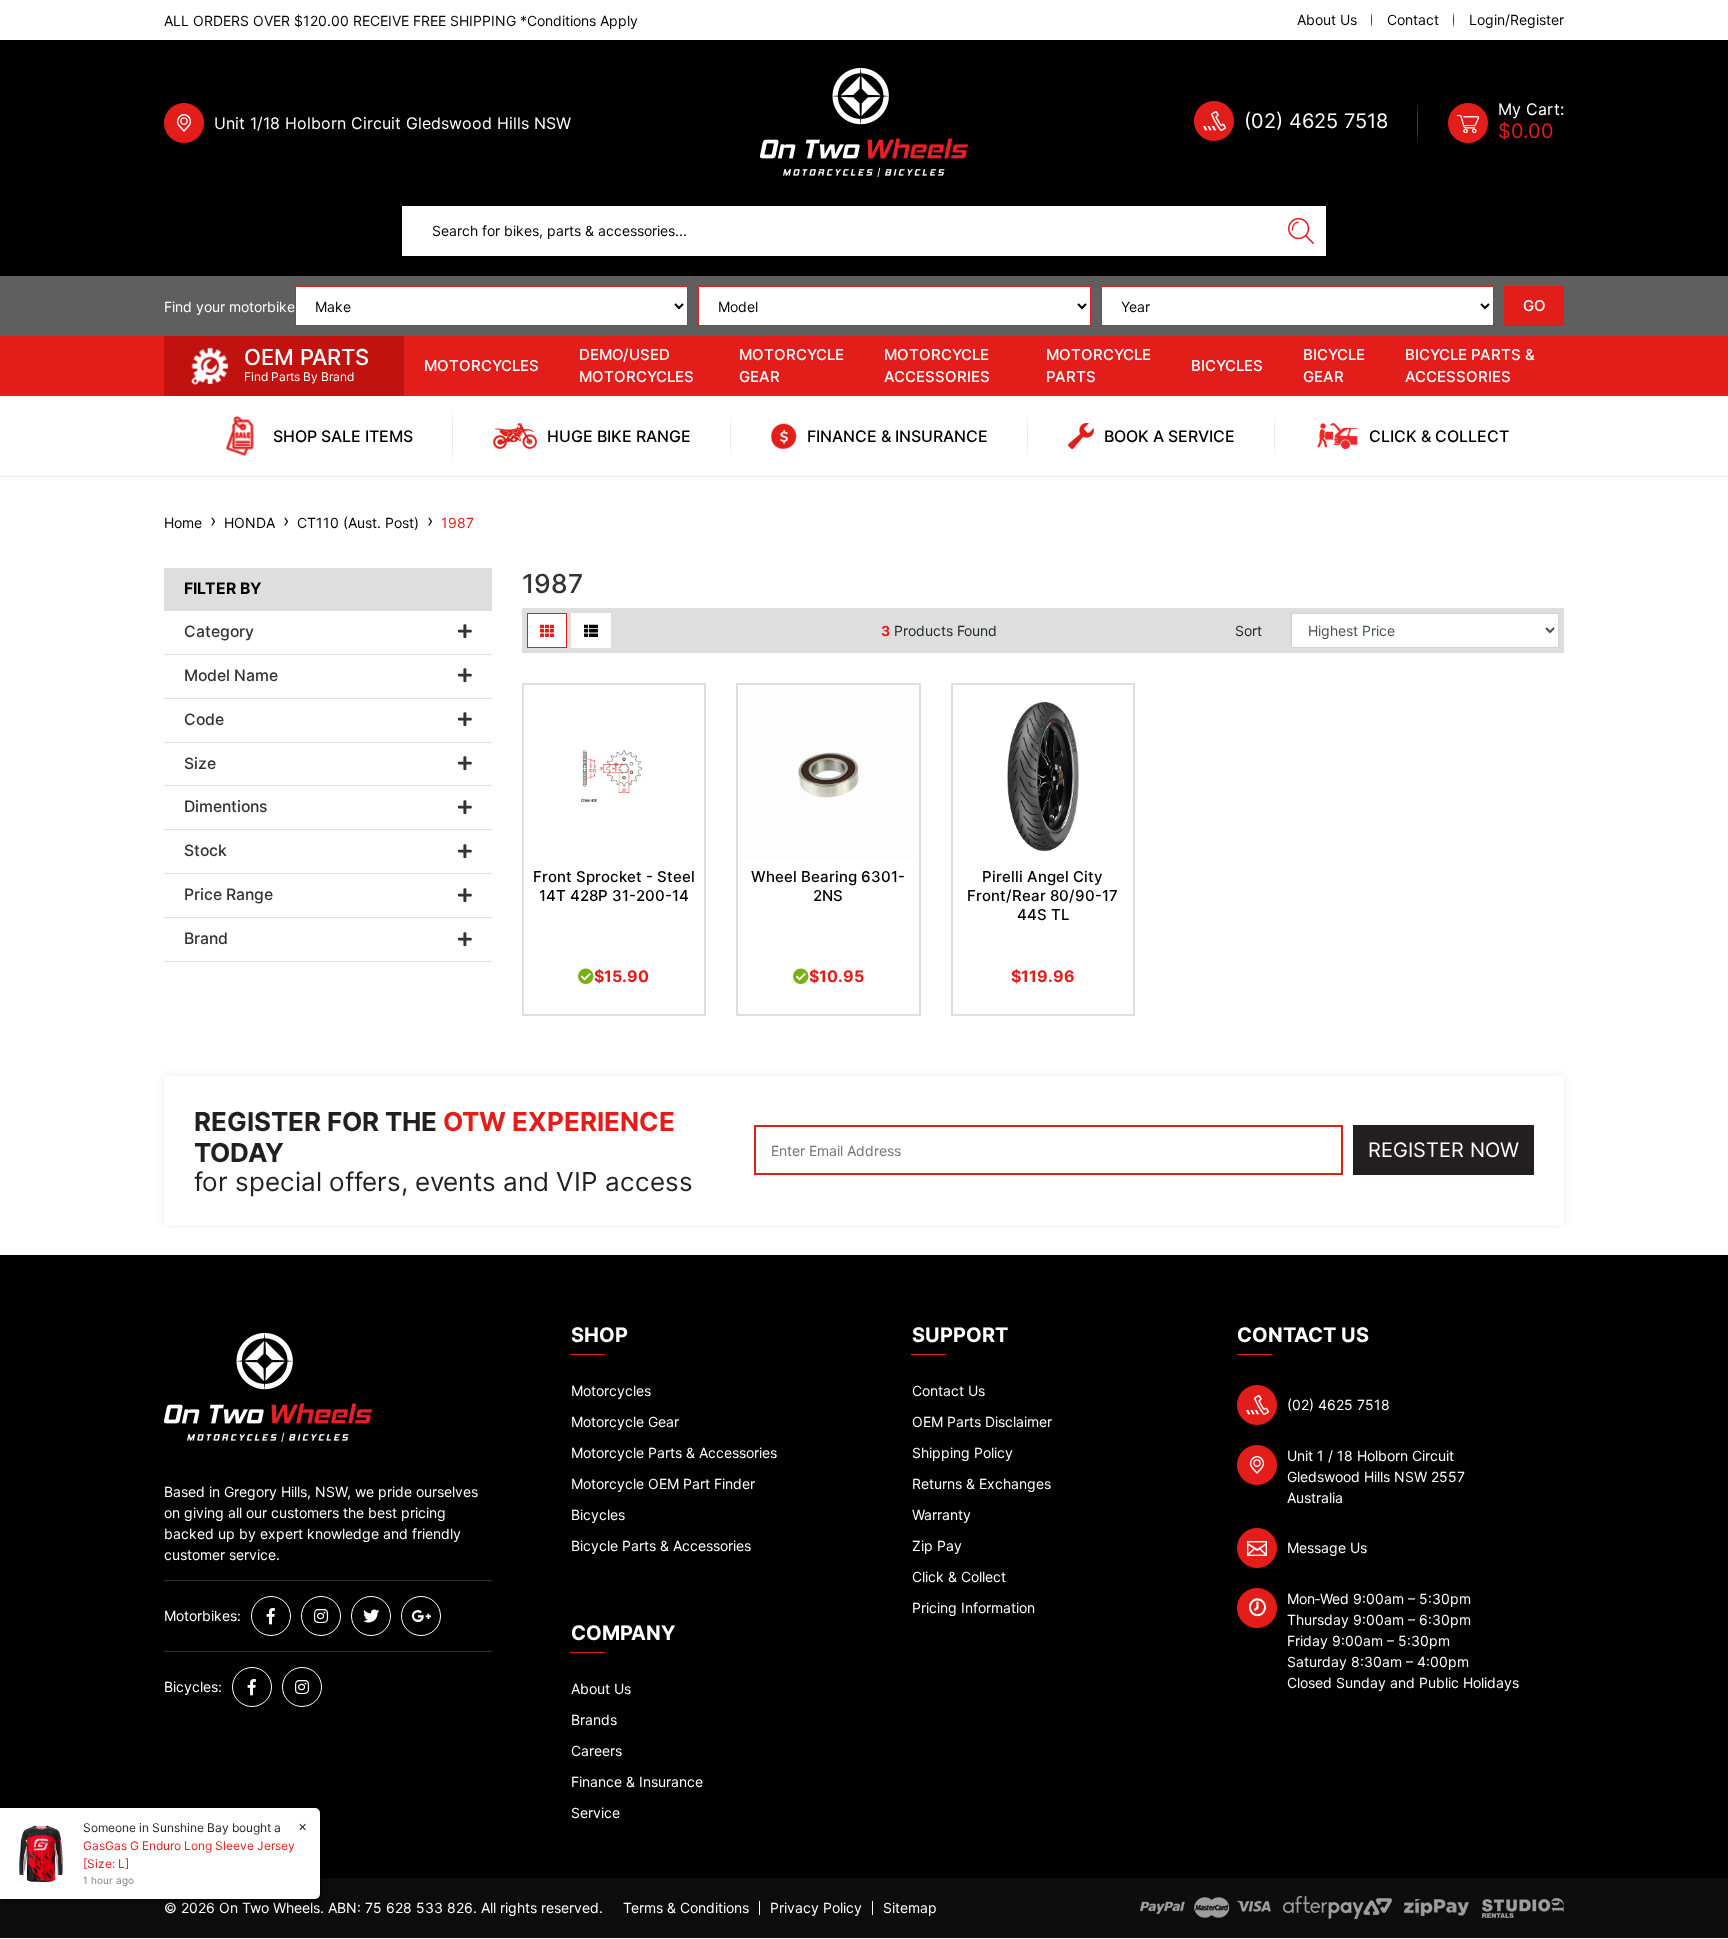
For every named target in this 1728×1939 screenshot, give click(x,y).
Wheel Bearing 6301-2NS (828, 886)
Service (595, 1812)
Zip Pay (937, 1545)
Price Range (228, 895)
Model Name (231, 676)
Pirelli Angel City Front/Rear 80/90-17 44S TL (1042, 895)
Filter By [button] (222, 589)
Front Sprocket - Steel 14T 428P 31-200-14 (614, 886)
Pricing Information (973, 1607)
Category (219, 632)
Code (204, 720)
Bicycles (1227, 365)
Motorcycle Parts (1098, 366)
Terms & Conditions (686, 1908)
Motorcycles (481, 365)
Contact (1413, 20)
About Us (1327, 20)
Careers (596, 1750)
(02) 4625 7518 (1316, 121)
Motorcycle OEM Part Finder (663, 1483)
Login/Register (1516, 20)
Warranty (941, 1514)
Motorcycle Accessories (937, 366)
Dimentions (225, 807)
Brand (206, 939)
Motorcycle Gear (791, 366)
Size (200, 764)
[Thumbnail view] (547, 630)
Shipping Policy (962, 1452)
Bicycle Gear (1334, 366)
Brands (594, 1719)
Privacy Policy (816, 1908)
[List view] (591, 630)
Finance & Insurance (637, 1781)
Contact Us (948, 1390)
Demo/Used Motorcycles (636, 366)
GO (1534, 305)
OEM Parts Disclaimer (982, 1421)
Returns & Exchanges (981, 1483)
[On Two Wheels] (864, 121)
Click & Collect (959, 1576)
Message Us (1327, 1547)
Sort (1248, 630)
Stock (205, 851)
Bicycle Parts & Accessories (1470, 366)
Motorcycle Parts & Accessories (674, 1452)
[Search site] (1301, 231)
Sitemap (910, 1908)
